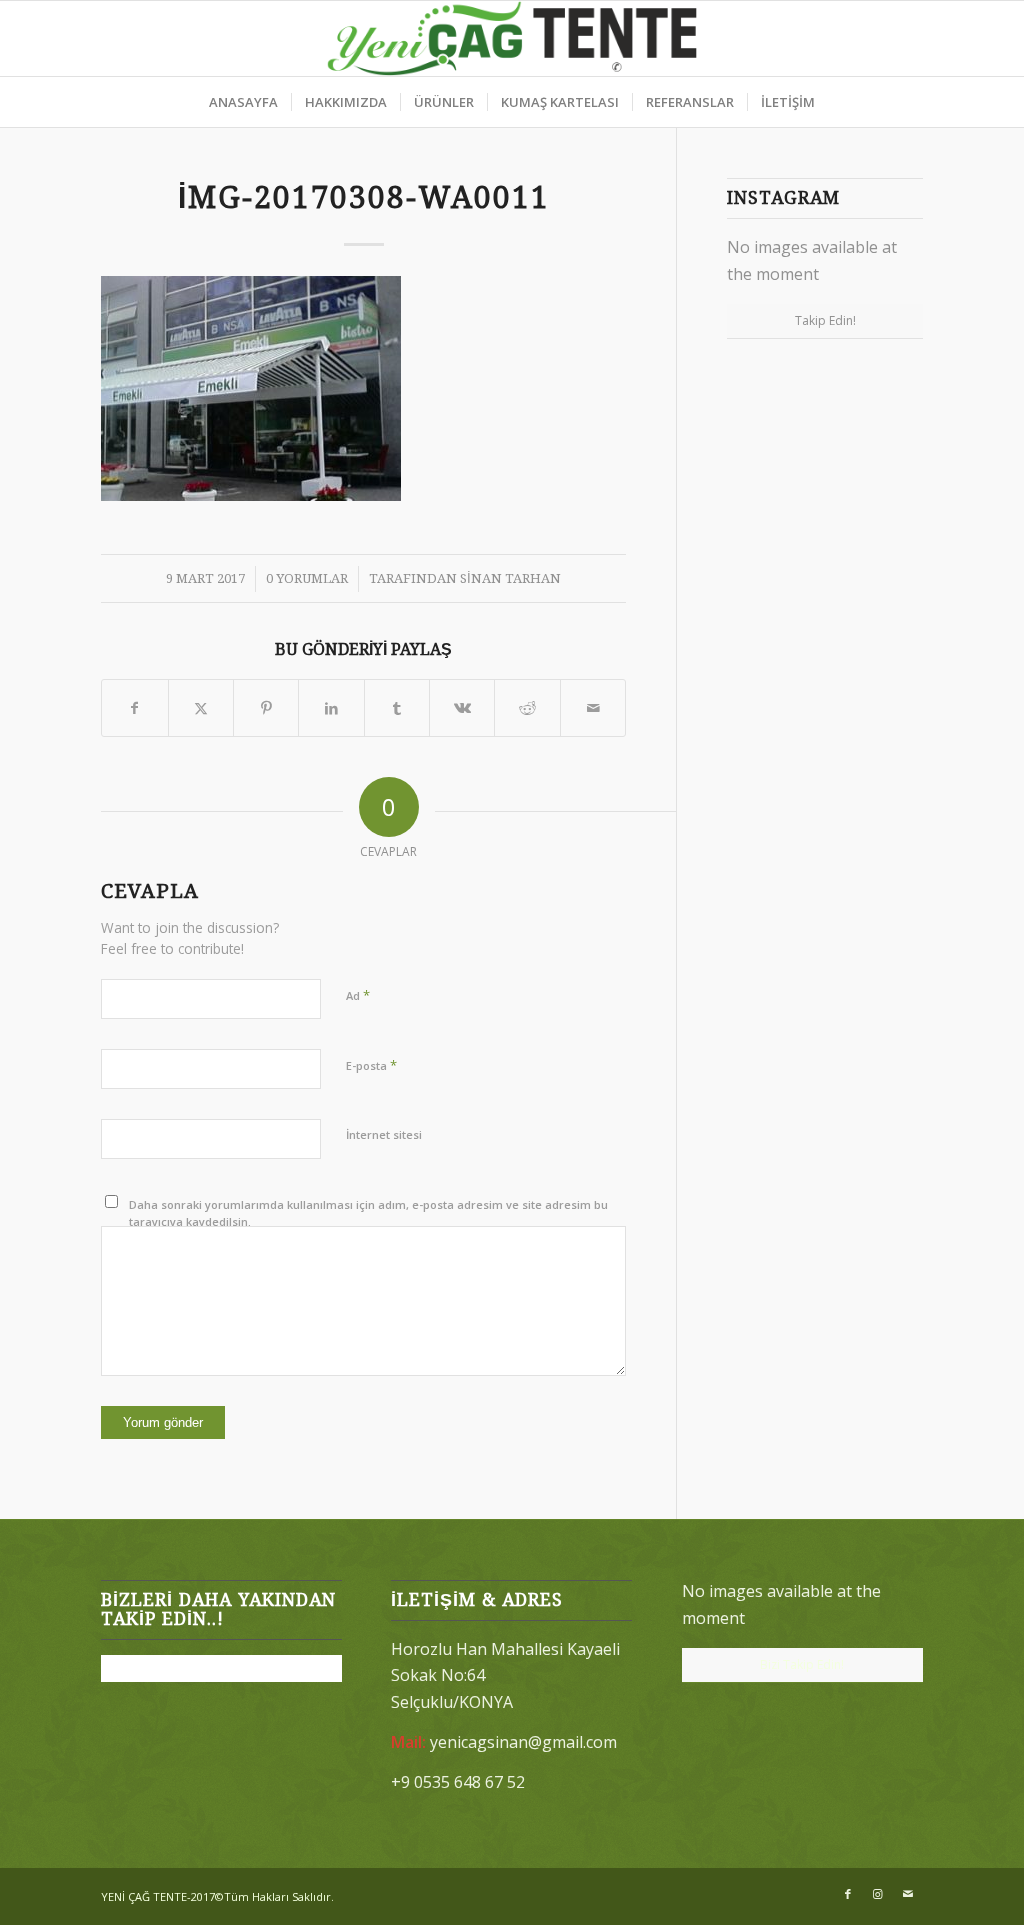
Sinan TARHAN (510, 578)
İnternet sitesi (384, 1134)
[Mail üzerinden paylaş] (593, 708)
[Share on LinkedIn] (331, 708)
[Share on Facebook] (134, 708)
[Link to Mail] (908, 1894)
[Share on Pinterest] (266, 708)
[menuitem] (243, 102)
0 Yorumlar (307, 578)
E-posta (371, 1065)
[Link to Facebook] (848, 1894)
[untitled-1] (512, 38)
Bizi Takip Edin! (802, 1664)
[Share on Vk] (462, 708)
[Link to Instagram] (878, 1894)
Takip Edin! (825, 320)
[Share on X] (201, 708)
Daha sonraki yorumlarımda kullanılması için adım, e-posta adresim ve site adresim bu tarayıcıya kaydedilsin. (368, 1213)
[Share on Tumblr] (397, 708)
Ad (358, 995)
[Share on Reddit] (527, 708)
